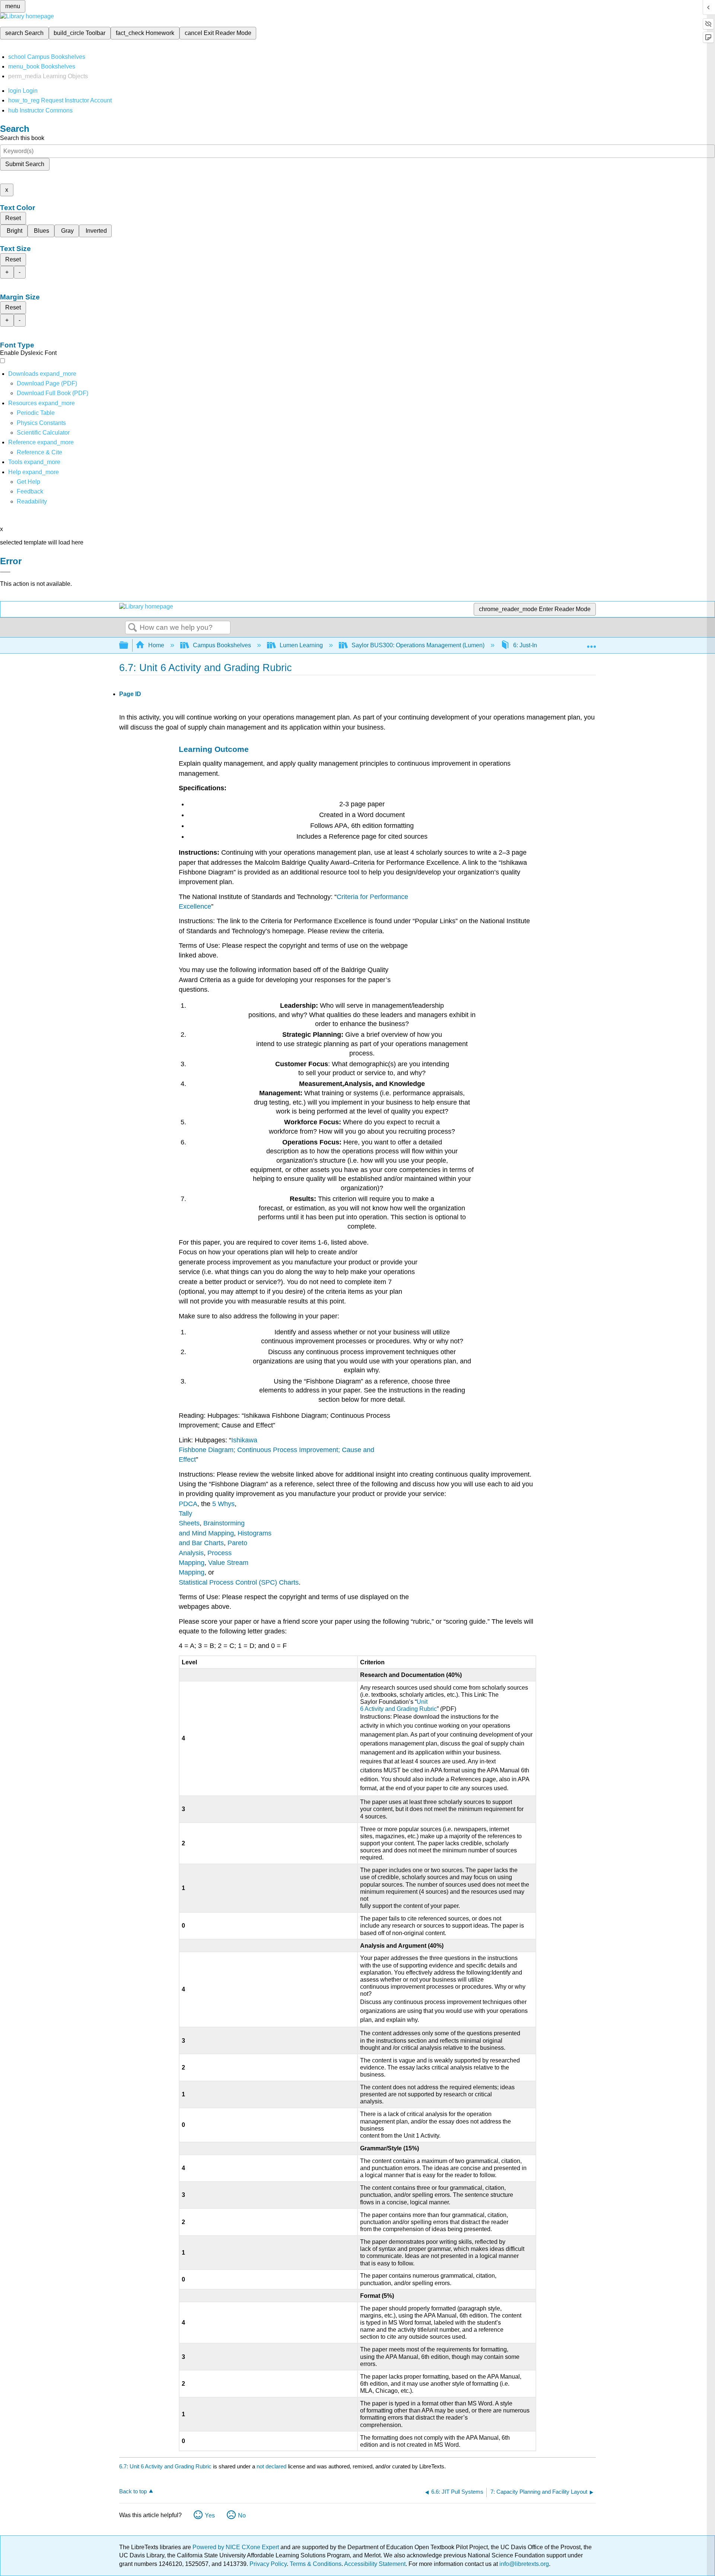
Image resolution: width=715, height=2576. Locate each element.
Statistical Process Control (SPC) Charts (239, 1582)
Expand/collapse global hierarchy (128, 646)
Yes (210, 2515)
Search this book (22, 138)
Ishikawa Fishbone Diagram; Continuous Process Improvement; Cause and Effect (277, 1450)
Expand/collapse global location (591, 643)
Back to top (133, 2491)
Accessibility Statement (375, 2564)
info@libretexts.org (523, 2564)
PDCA (188, 1504)
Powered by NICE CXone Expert (236, 2547)
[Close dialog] (5, 572)
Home (156, 645)
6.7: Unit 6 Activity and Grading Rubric (165, 2466)
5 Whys (223, 1504)
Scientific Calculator (43, 433)
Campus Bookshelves (222, 645)
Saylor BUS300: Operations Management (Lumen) (418, 645)
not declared (272, 2466)
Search (133, 628)
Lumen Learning (301, 645)
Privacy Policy (268, 2564)
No (242, 2515)
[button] (30, 491)
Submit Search (25, 164)
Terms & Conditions (316, 2564)
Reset (13, 218)
